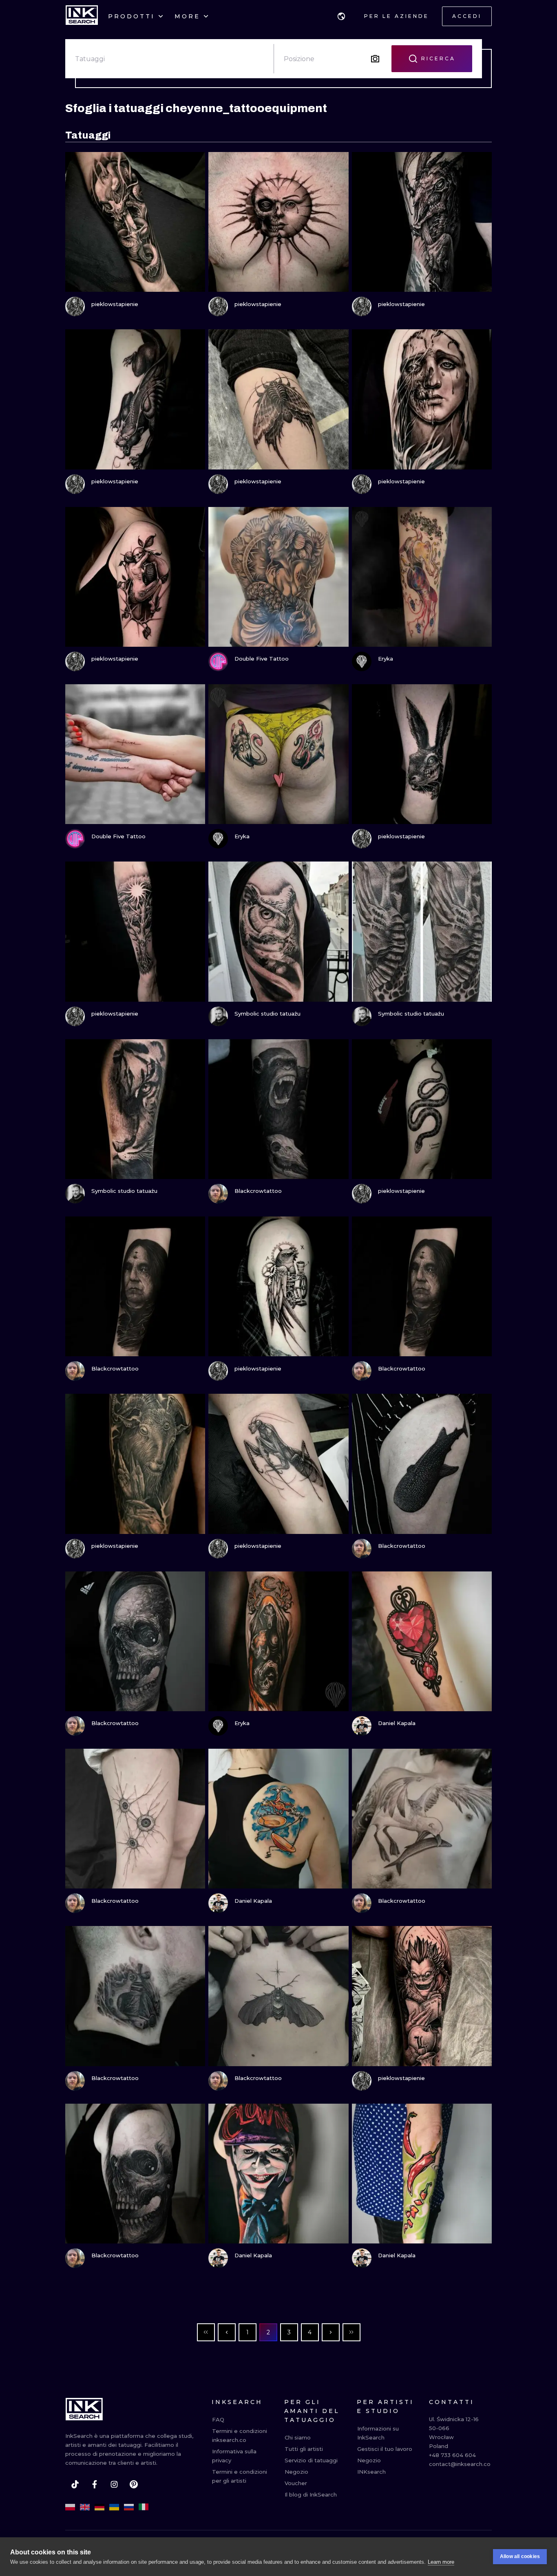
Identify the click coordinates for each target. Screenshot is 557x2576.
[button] (341, 16)
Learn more (441, 2562)
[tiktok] (75, 2484)
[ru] (129, 2507)
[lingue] (341, 16)
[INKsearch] (82, 16)
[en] (85, 2507)
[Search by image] (375, 59)
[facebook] (95, 2484)
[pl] (70, 2507)
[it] (144, 2507)
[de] (99, 2507)
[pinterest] (134, 2484)
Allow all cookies (520, 2556)
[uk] (114, 2507)
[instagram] (114, 2484)
